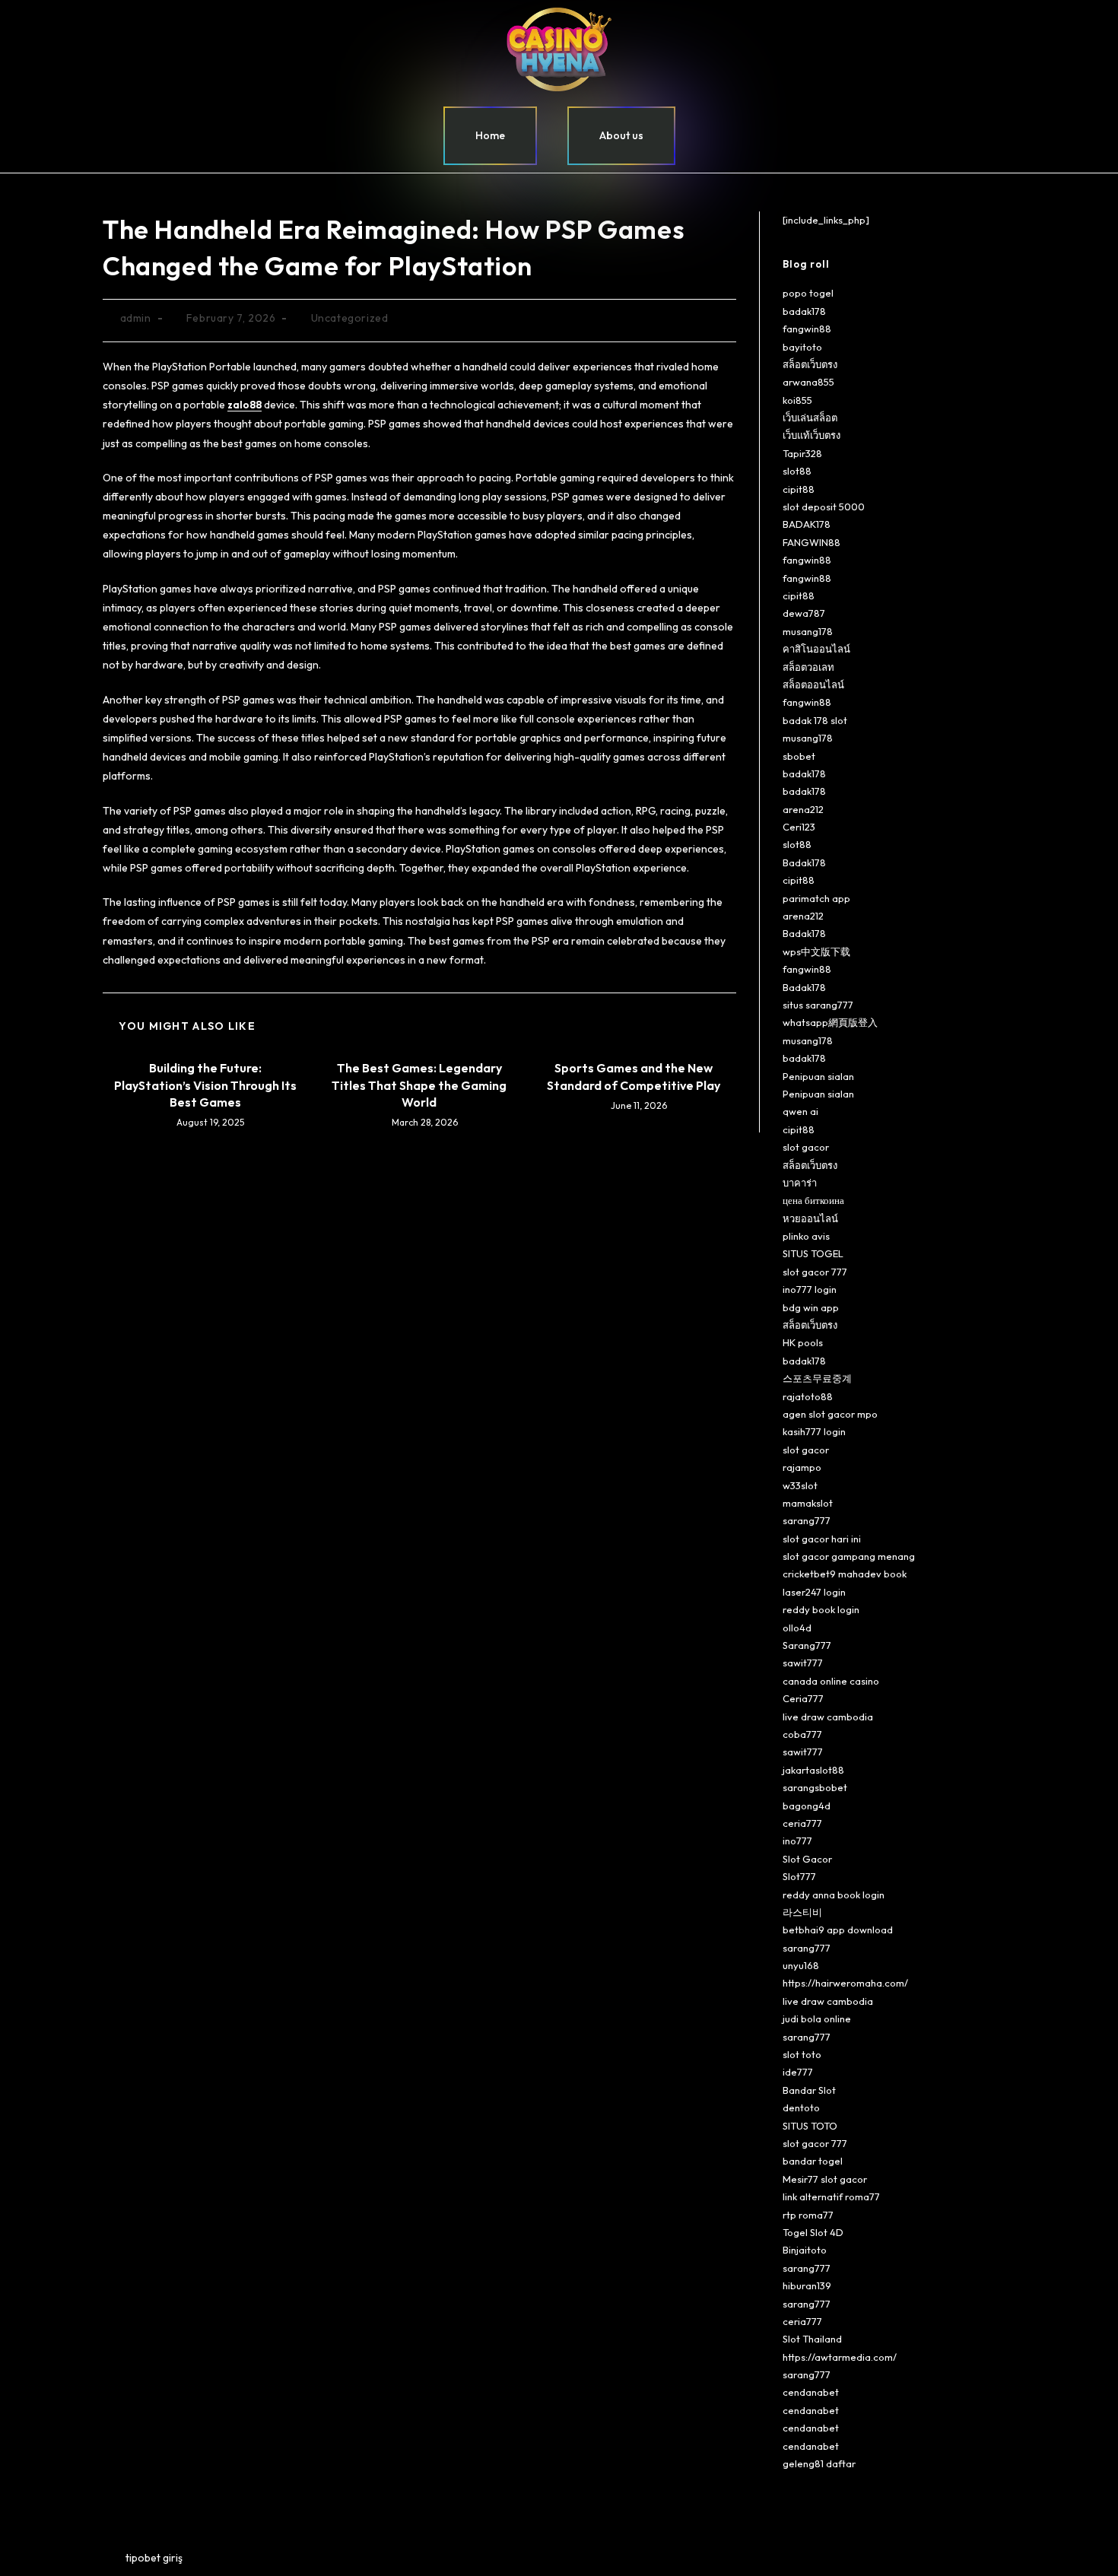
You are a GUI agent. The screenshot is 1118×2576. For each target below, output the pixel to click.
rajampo (802, 1467)
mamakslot (808, 1503)
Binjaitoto (805, 2250)
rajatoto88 (808, 1396)
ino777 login (810, 1289)
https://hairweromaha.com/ (845, 1983)
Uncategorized (350, 318)
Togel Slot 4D (813, 2232)
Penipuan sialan (818, 1076)
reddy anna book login (834, 1895)
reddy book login (821, 1609)
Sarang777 (807, 1645)
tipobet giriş (154, 2558)
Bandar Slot (809, 2090)
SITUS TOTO (810, 2126)
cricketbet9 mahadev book (845, 1574)
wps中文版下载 (816, 951)
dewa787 (804, 613)
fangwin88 (807, 329)
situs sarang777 (818, 1005)
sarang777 (807, 1520)
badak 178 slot (815, 720)
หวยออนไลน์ (810, 1218)
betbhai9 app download (838, 1930)
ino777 (797, 1841)
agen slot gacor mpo (830, 1414)
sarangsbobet (815, 1787)
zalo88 (245, 405)
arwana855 (808, 382)
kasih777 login (814, 1431)
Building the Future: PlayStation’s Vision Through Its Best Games (205, 1085)
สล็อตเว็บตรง (810, 364)
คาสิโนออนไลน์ (816, 649)
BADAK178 (807, 524)
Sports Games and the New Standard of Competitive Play (634, 1076)
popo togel (808, 293)
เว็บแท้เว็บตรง (812, 435)
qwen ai (800, 1111)
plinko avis (806, 1236)
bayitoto (802, 347)
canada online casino (831, 1681)
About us (621, 135)
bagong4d (807, 1806)
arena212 (803, 809)
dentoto (801, 2107)
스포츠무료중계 (817, 1378)
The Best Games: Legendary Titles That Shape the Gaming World (419, 1085)
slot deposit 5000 (824, 507)
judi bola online (817, 2019)
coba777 (802, 1734)
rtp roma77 (808, 2215)
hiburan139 (807, 2285)
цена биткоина (813, 1200)
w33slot (800, 1485)
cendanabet (811, 2392)
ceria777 (802, 1823)
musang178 (808, 631)
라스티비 (802, 1912)
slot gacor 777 (815, 1272)
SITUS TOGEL (813, 1253)
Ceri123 (799, 827)
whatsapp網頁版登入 (830, 1022)
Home (490, 135)
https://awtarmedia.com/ (840, 2357)
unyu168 (801, 1965)
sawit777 (803, 1663)
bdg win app (811, 1307)
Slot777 (799, 1876)
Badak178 (804, 862)
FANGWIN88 (812, 542)
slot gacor (806, 1147)
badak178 (804, 311)
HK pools (803, 1342)
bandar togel (813, 2161)
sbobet (799, 756)
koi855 (797, 400)
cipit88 (799, 489)
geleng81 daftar (819, 2463)
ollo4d (797, 1628)
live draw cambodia (828, 1717)
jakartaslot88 (813, 1770)
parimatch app (816, 898)
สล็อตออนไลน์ (813, 684)
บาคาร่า (800, 1183)
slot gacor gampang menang (849, 1556)
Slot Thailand (812, 2339)
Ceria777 (803, 1698)
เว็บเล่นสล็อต (810, 418)
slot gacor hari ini (822, 1539)
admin (136, 318)
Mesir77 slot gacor (825, 2179)
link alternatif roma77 (831, 2196)
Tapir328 (802, 453)
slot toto (802, 2054)
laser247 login (814, 1592)
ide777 (798, 2072)
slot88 (797, 471)
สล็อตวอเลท (808, 667)
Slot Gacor (807, 1859)
